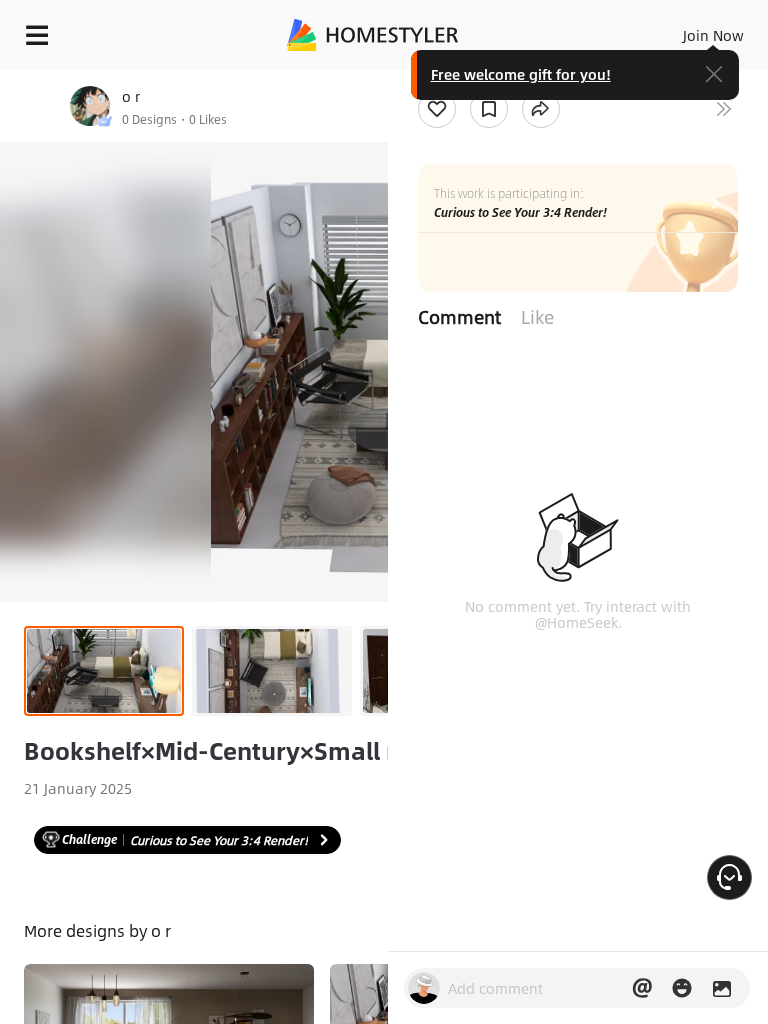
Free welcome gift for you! (521, 74)
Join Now (713, 35)
